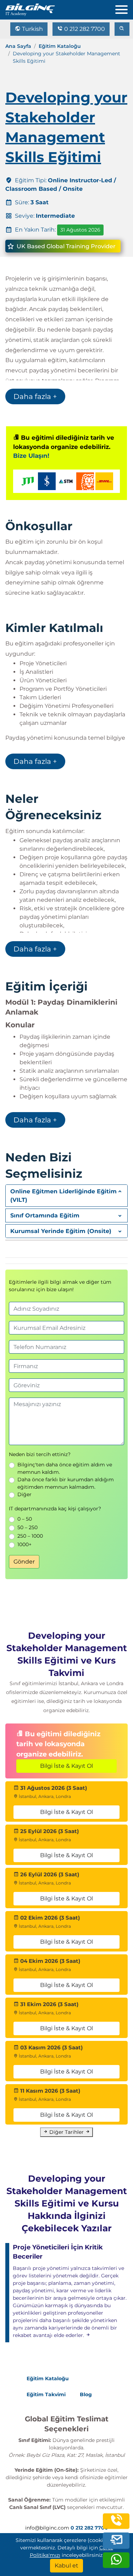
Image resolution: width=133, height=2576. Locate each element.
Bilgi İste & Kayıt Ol (66, 1766)
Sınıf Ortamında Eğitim (45, 1215)
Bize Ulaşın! (31, 456)
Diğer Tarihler (66, 2132)
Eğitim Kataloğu (60, 46)
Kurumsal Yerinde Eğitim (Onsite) (61, 1231)
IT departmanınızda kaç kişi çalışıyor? (55, 1509)
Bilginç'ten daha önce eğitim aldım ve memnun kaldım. (65, 1468)
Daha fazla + (35, 396)
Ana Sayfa (18, 46)
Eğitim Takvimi (46, 2394)
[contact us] (116, 2541)
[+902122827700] (116, 2525)
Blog (86, 2394)
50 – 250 (27, 1527)
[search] (122, 29)
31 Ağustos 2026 (80, 230)
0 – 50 (25, 1519)
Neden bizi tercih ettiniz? (40, 1454)
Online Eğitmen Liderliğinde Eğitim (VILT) (63, 1196)
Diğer (24, 1494)
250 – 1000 (30, 1536)
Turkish (32, 29)
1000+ (24, 1544)
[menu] (124, 8)
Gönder (24, 1562)
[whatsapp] (116, 2564)
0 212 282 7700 (84, 29)
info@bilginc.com (47, 2528)
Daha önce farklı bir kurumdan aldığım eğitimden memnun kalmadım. (66, 1483)
